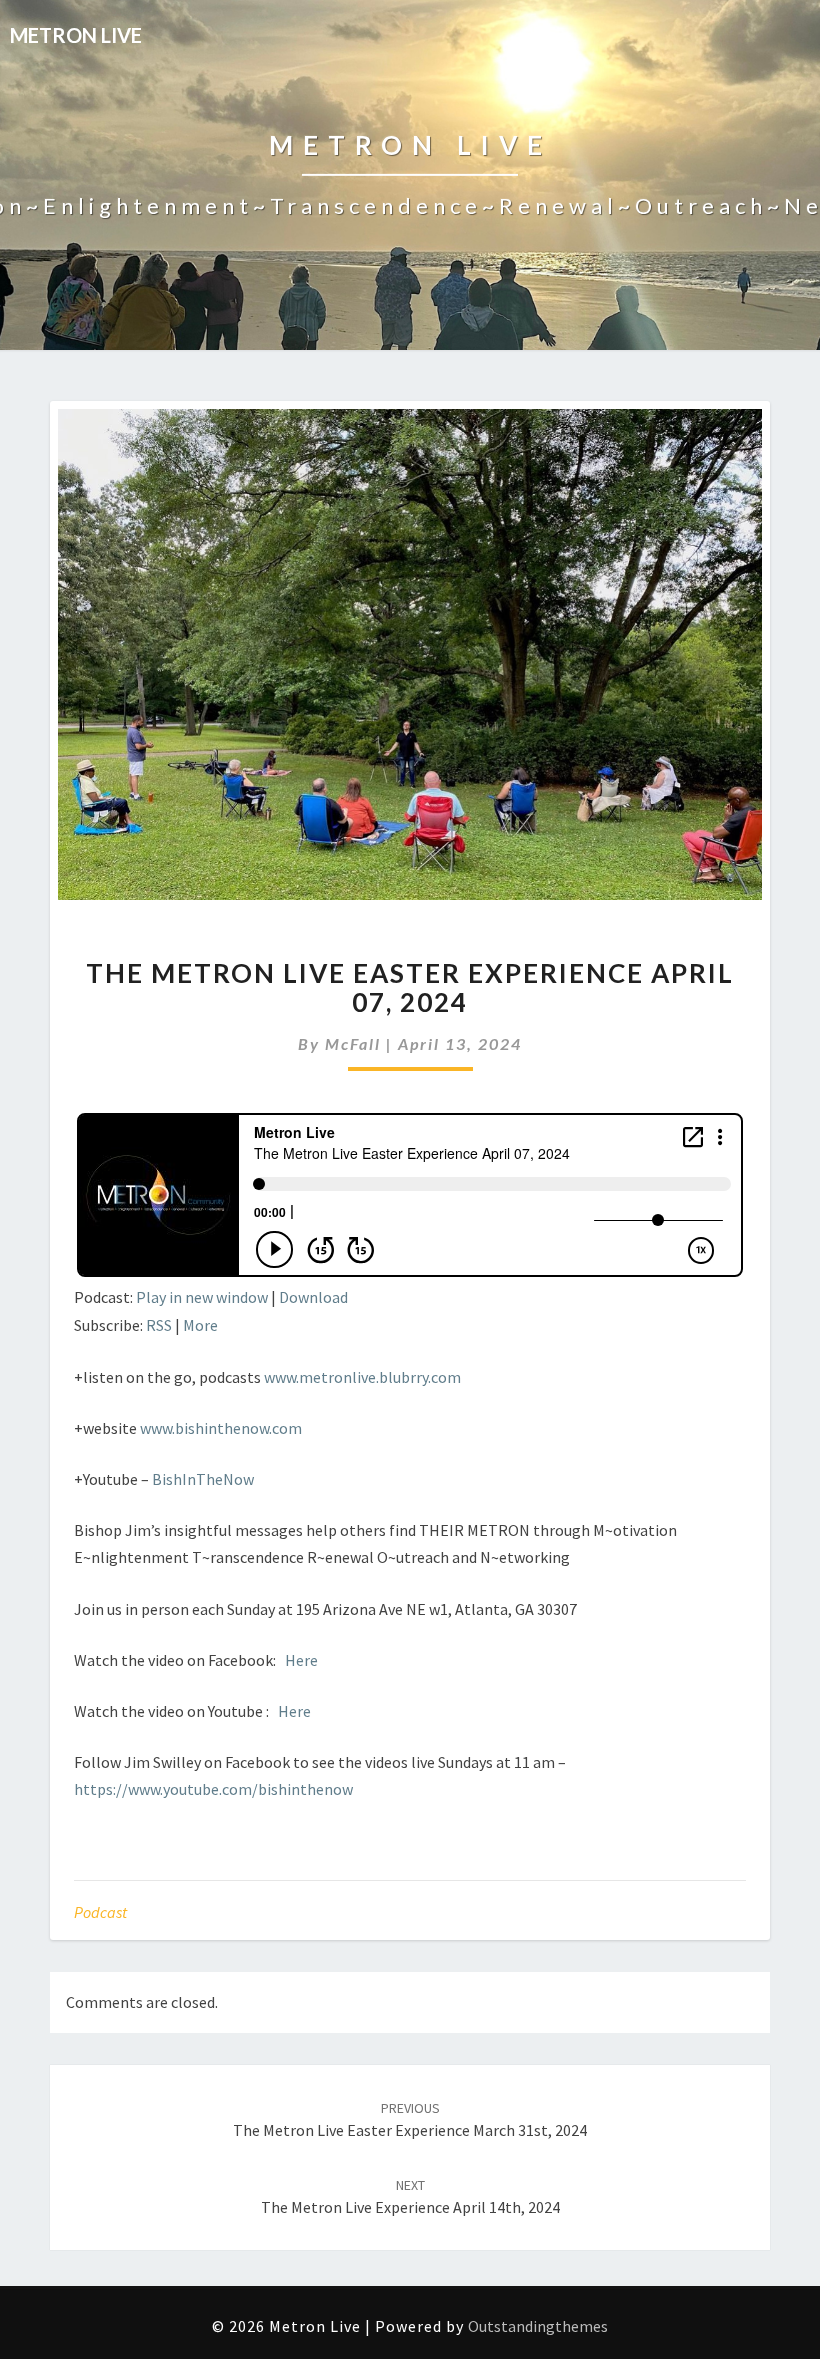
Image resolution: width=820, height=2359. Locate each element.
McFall (353, 1043)
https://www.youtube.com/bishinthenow (213, 1789)
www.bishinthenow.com (221, 1428)
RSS (159, 1325)
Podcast (100, 1912)
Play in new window (202, 1297)
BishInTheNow (203, 1479)
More (200, 1325)
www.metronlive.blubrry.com (362, 1377)
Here (301, 1660)
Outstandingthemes (538, 2326)
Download (313, 1297)
